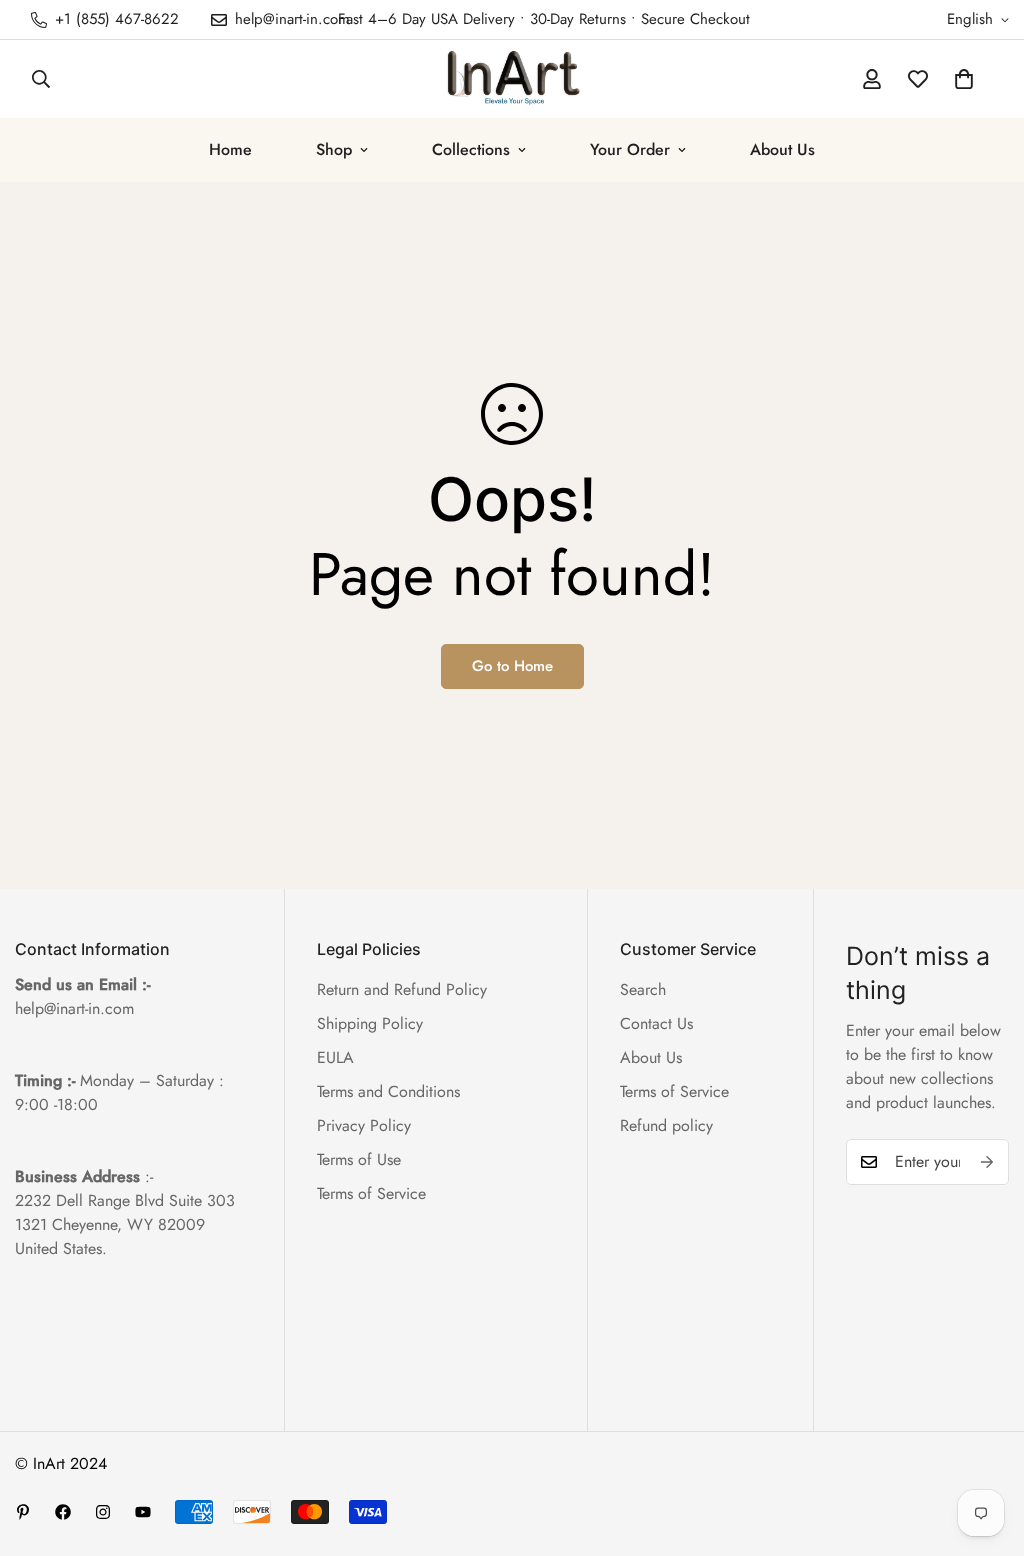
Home (230, 149)
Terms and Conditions (388, 1091)
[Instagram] (103, 1512)
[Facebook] (63, 1512)
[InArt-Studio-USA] (511, 79)
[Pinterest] (23, 1512)
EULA (335, 1057)
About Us (782, 149)
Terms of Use (359, 1159)
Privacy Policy (364, 1125)
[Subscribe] (987, 1162)
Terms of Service (371, 1193)
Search (643, 989)
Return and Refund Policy (402, 989)
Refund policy (666, 1125)
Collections (471, 149)
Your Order (630, 149)
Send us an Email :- (82, 984)
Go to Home (512, 666)
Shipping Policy (370, 1023)
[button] (964, 79)
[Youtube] (143, 1512)
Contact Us (656, 1023)
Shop (334, 149)
